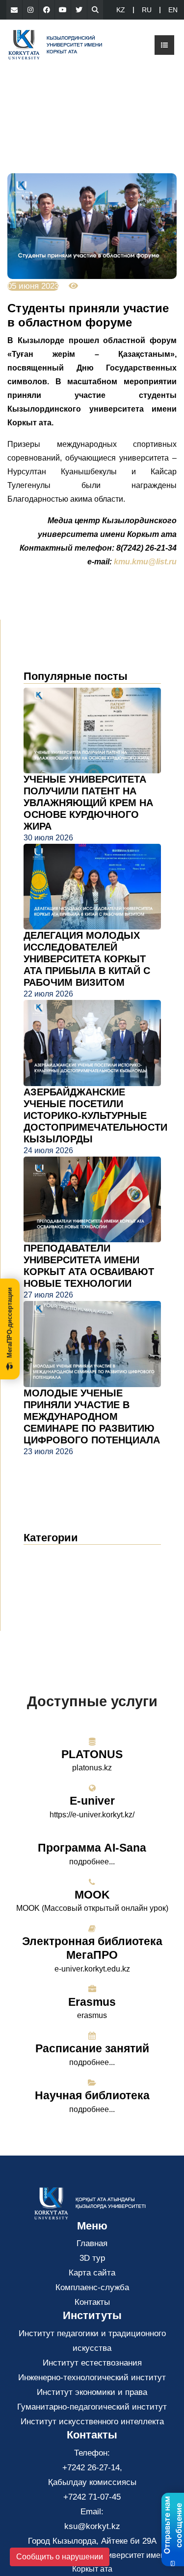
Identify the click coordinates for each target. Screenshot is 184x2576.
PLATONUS (92, 1754)
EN (173, 10)
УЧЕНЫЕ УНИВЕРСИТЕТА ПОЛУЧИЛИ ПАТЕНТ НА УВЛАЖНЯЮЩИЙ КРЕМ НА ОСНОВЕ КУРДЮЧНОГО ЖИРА (88, 803)
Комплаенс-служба (92, 2287)
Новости (52, 1556)
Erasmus (92, 2002)
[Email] (14, 10)
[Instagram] (30, 10)
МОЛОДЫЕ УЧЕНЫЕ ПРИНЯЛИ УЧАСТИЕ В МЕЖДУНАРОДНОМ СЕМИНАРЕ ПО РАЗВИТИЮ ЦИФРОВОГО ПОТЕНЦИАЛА (92, 1416)
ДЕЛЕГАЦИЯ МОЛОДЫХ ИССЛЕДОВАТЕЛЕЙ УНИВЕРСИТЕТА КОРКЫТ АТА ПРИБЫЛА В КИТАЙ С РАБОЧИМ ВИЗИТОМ (87, 959)
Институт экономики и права (92, 2392)
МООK (92, 1895)
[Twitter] (79, 10)
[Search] (95, 10)
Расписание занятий (92, 2048)
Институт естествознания (92, 2363)
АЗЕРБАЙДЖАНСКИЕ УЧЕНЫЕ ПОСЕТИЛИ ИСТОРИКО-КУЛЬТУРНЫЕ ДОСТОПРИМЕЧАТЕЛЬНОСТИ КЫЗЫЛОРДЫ (95, 1115)
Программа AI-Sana (92, 1848)
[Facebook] (47, 10)
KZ (121, 10)
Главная (92, 2243)
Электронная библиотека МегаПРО (92, 1948)
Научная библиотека (92, 2095)
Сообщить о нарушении (60, 2557)
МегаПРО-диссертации (10, 1323)
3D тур (92, 2258)
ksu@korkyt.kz (92, 2526)
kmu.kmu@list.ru (145, 562)
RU (147, 10)
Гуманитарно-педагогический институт (92, 2407)
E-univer (92, 1801)
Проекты (47, 1600)
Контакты (92, 2302)
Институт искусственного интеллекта (92, 2422)
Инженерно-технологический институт (92, 2378)
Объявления (57, 1570)
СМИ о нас (54, 1585)
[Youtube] (63, 10)
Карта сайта (92, 2273)
